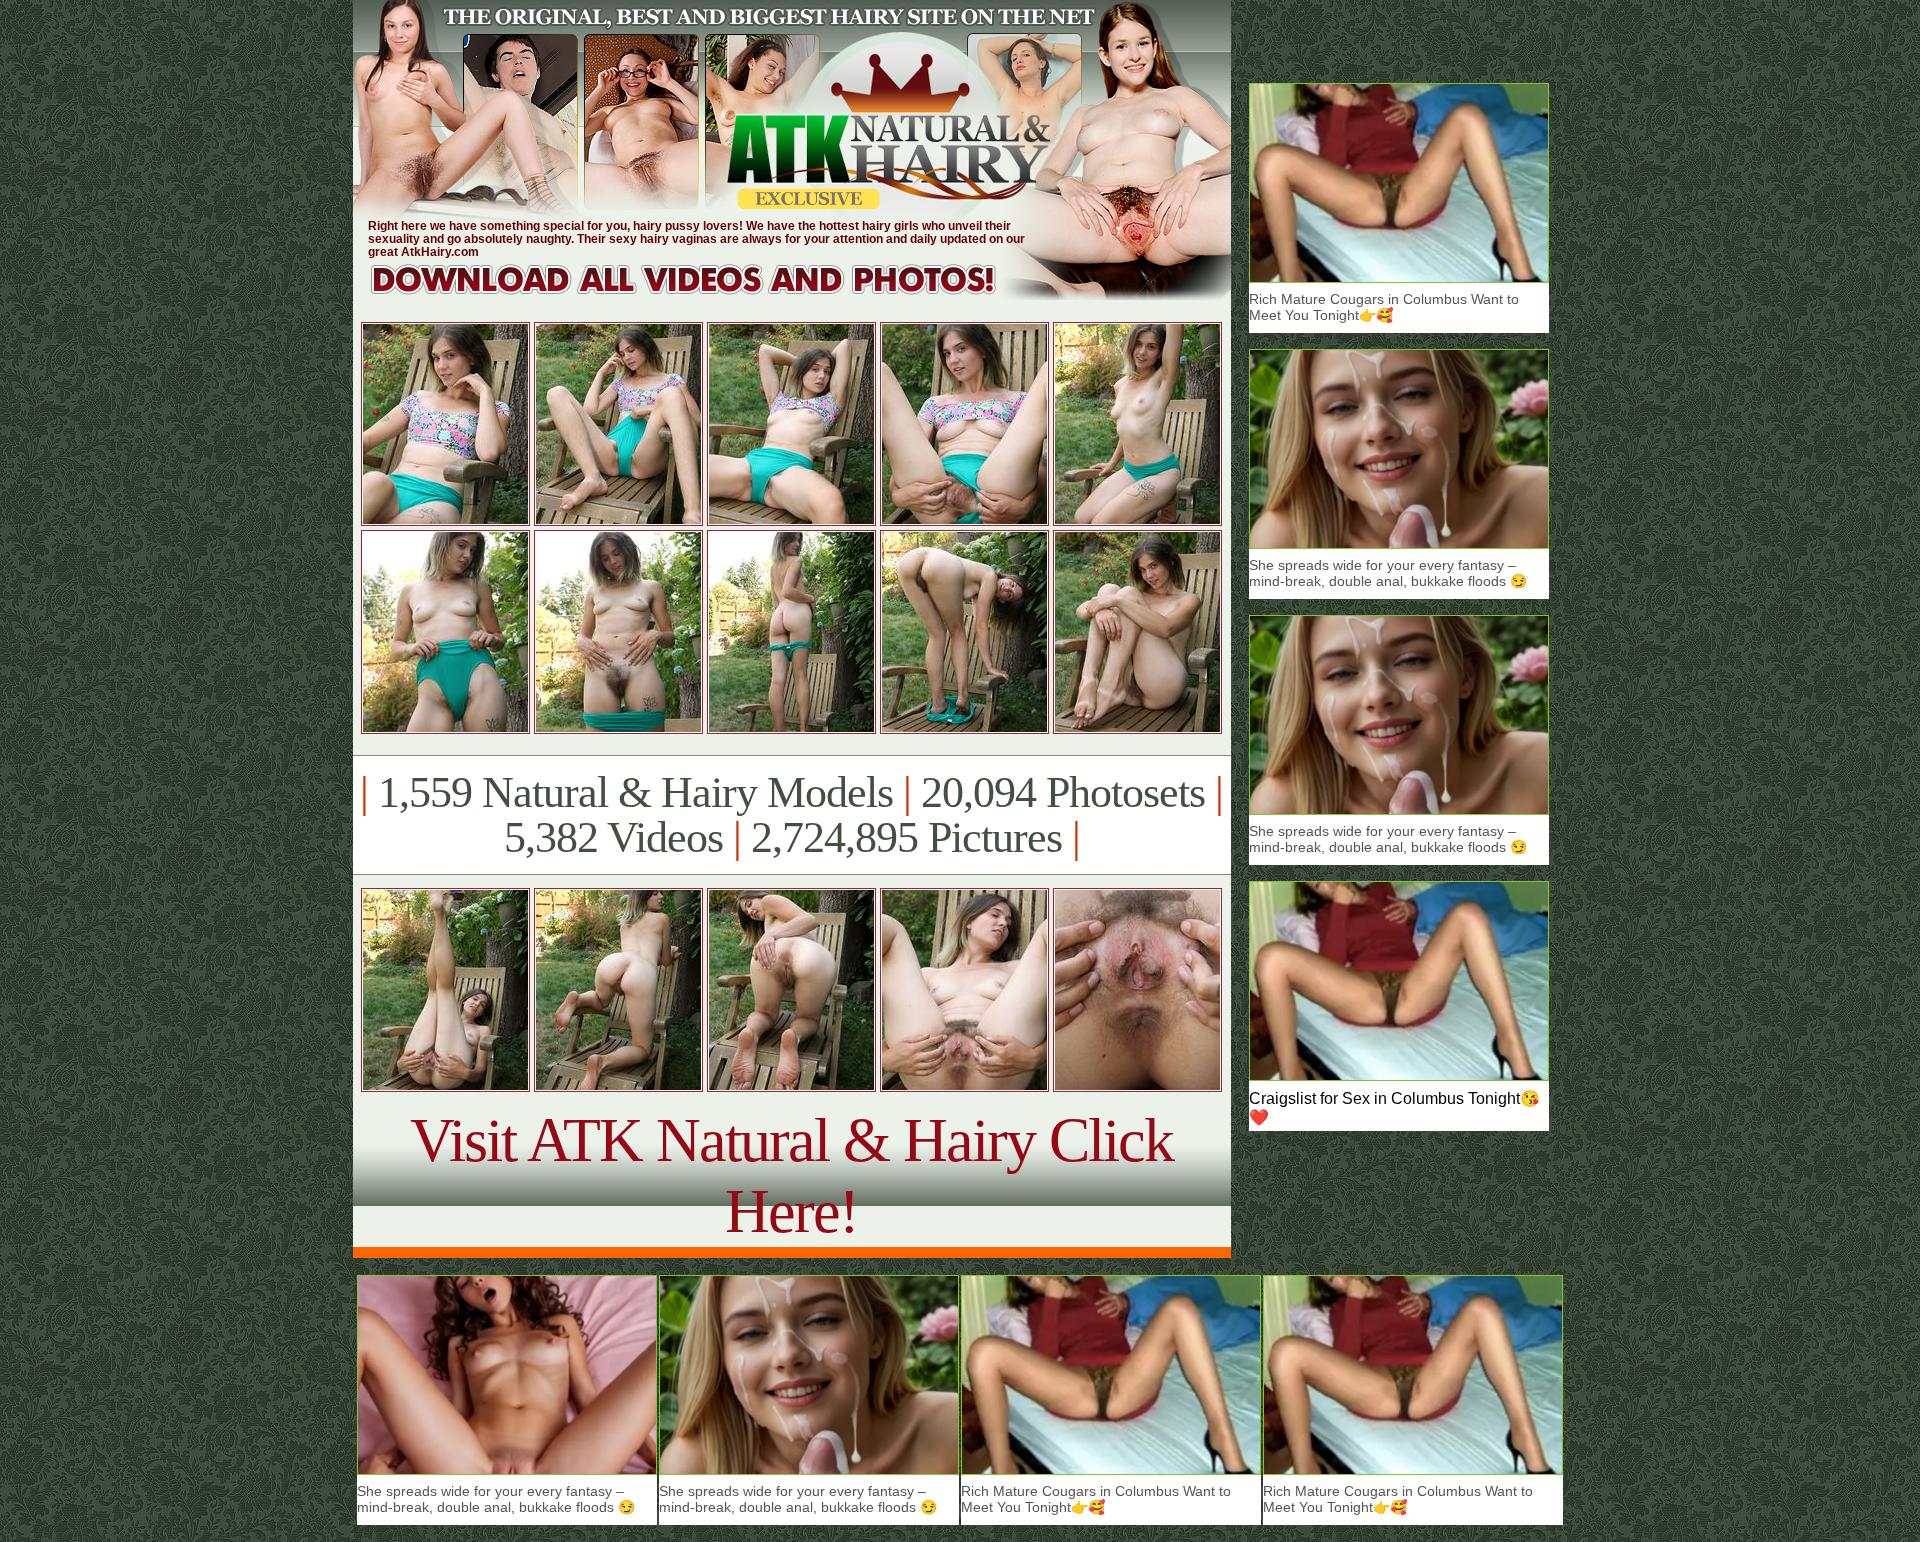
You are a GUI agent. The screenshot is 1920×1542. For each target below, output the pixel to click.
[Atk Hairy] (702, 294)
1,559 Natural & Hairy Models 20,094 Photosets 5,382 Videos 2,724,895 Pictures (791, 815)
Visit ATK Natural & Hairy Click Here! (791, 1175)
